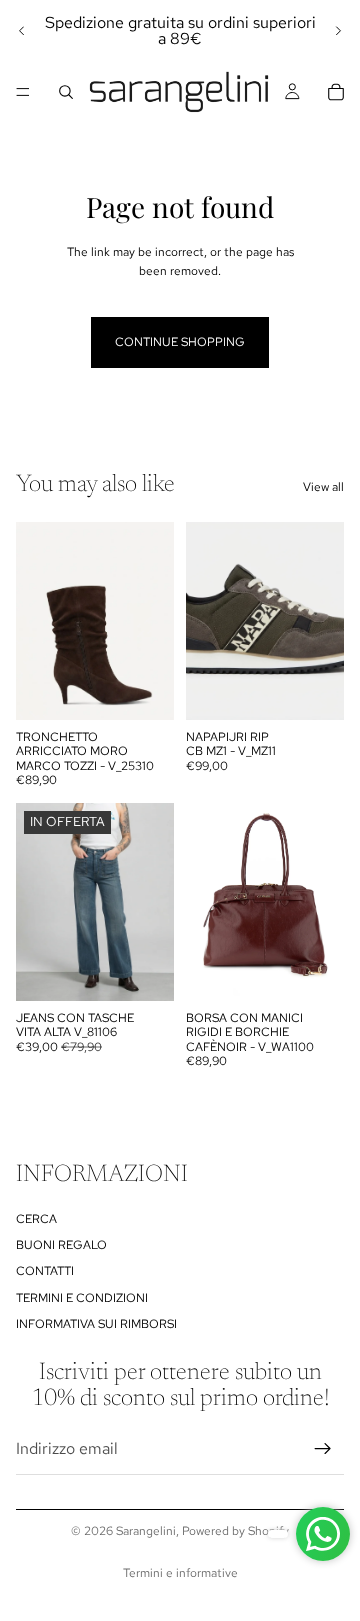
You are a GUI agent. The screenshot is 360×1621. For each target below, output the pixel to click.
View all (323, 487)
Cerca (36, 1219)
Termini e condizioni (82, 1298)
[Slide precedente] (22, 31)
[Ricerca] (66, 92)
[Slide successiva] (338, 31)
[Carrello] (336, 92)
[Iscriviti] (323, 1449)
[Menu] (23, 92)
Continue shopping (180, 342)
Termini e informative (180, 1573)
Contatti (45, 1272)
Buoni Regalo (61, 1245)
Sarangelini (146, 1531)
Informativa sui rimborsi (96, 1324)
